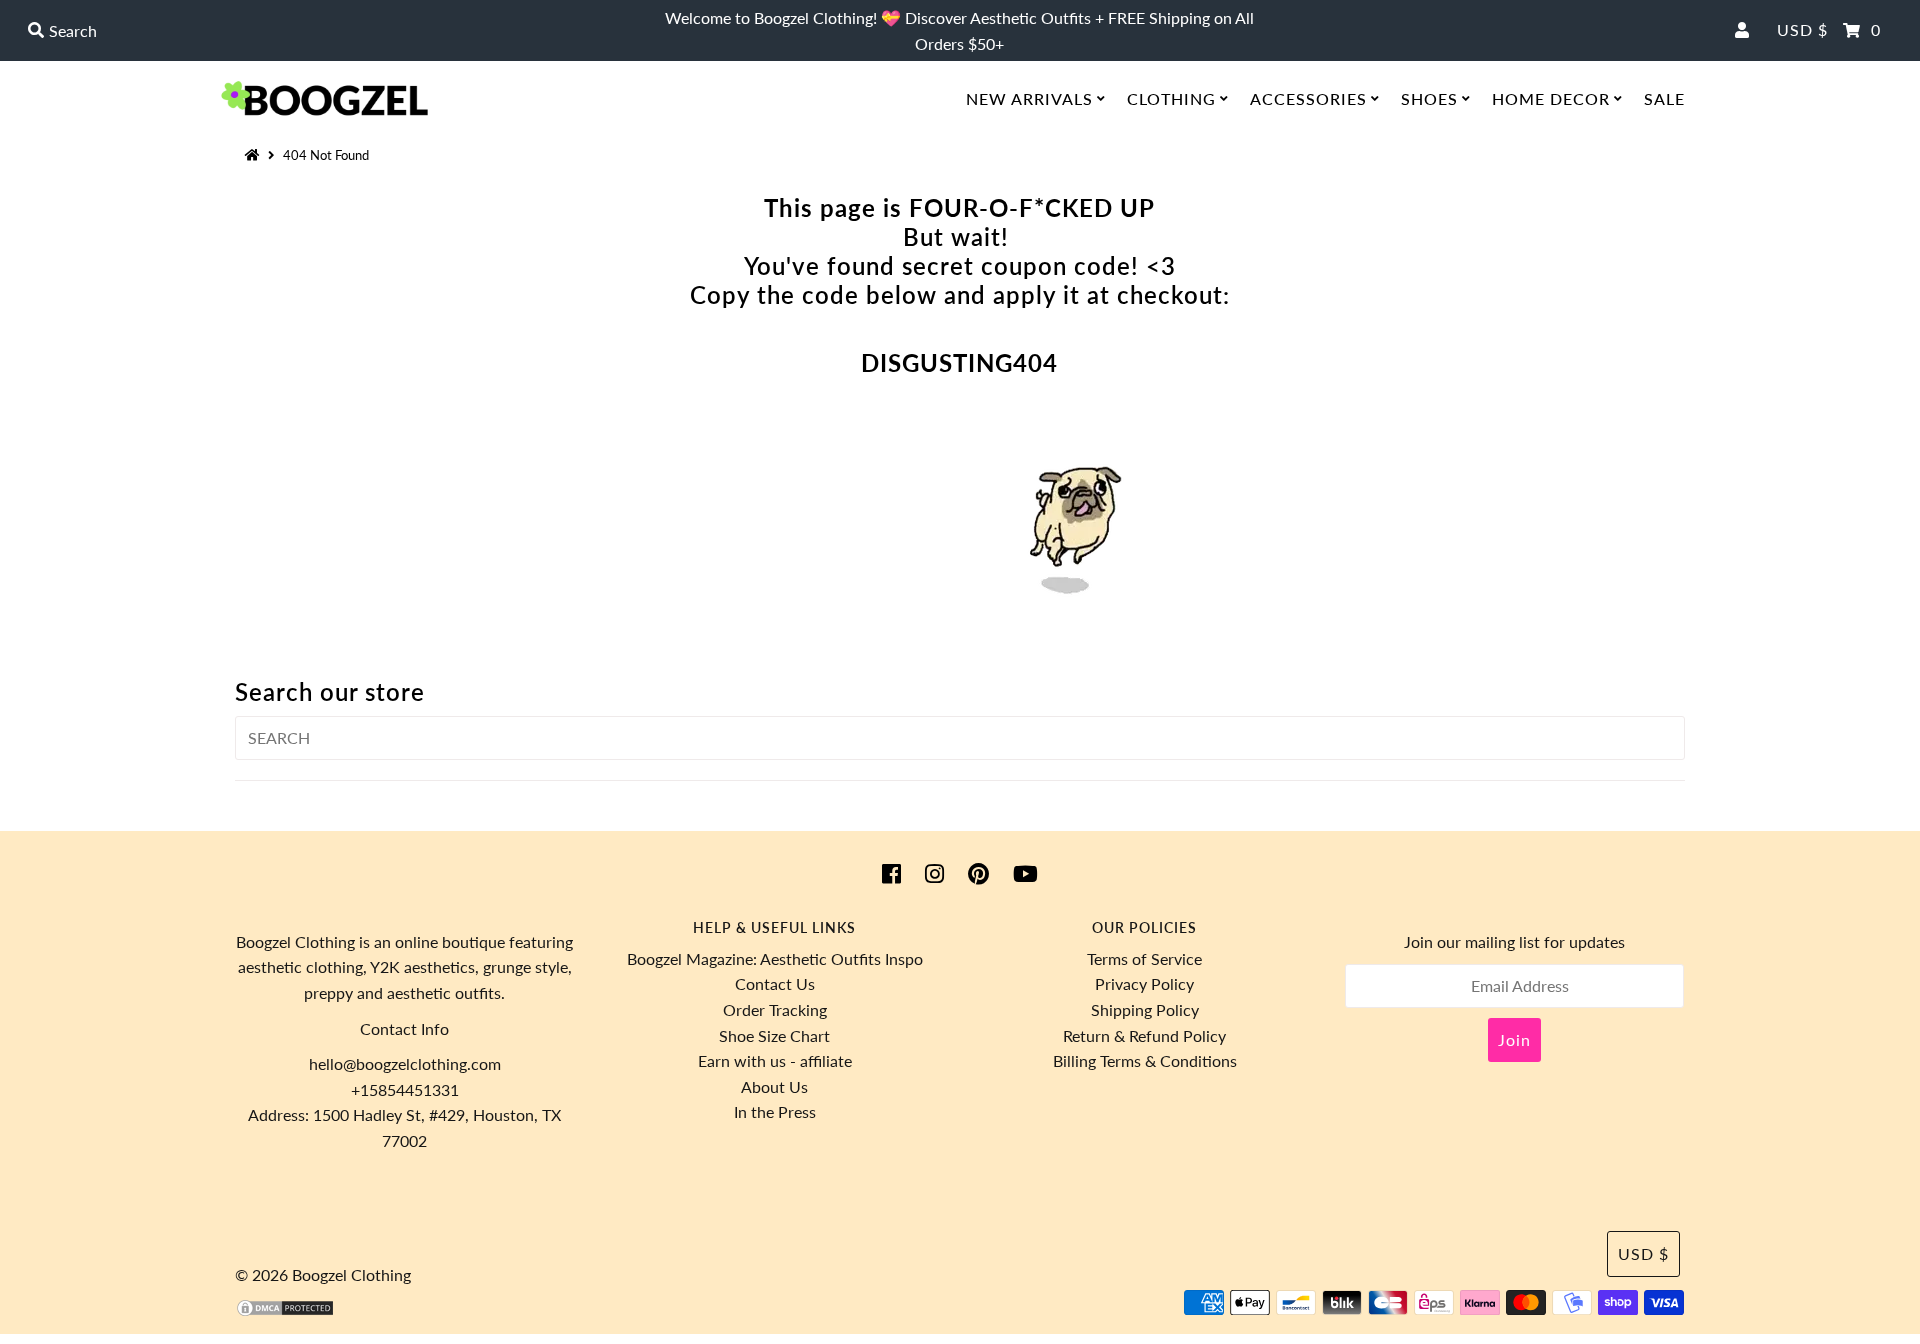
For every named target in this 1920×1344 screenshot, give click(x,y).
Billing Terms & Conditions (1145, 1060)
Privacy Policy (1144, 983)
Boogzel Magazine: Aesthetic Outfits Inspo (775, 958)
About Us (774, 1086)
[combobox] (330, 31)
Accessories (1308, 98)
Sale (1664, 98)
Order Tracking (775, 1009)
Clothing (1171, 98)
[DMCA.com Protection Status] (285, 1311)
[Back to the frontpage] (255, 155)
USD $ (1802, 29)
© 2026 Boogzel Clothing (323, 1274)
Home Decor (1551, 98)
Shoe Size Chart (774, 1035)
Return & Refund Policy (1144, 1035)
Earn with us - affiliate (775, 1060)
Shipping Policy (1145, 1009)
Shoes (1429, 98)
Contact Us (775, 983)
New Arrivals (1029, 98)
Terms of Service (1144, 958)
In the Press (775, 1111)
